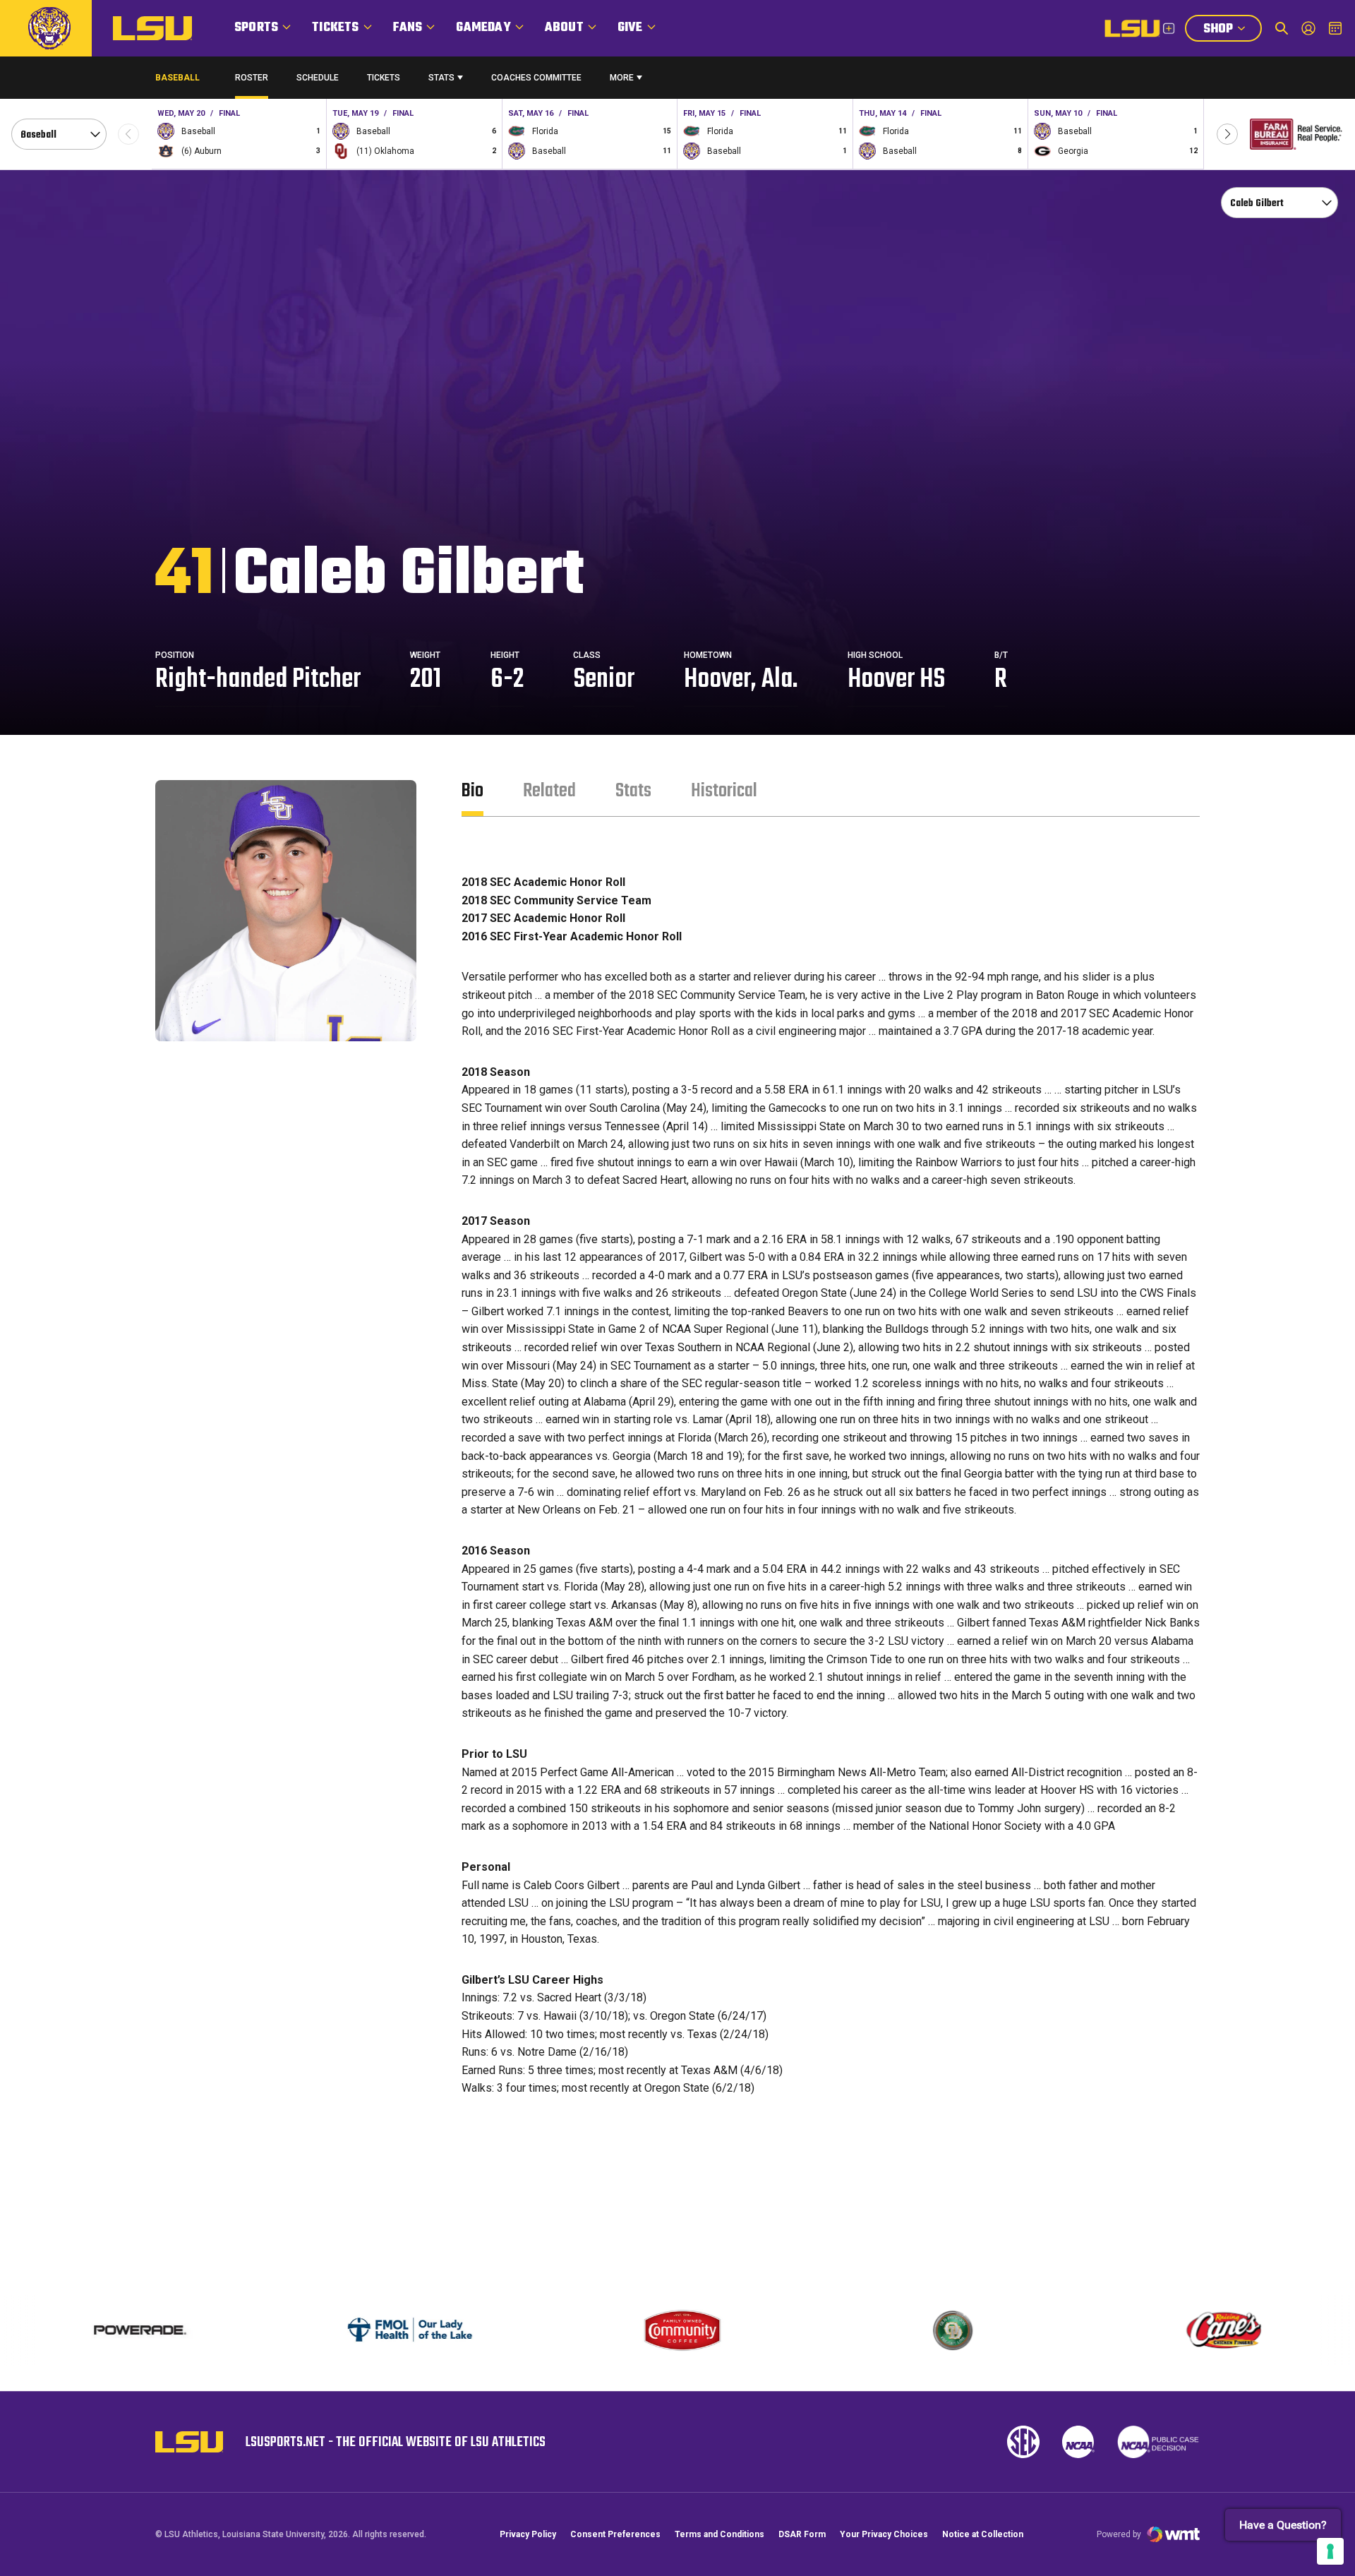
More (622, 78)
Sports (256, 28)
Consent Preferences (615, 2534)
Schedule (318, 78)
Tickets (335, 28)
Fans (408, 28)
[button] (1227, 134)
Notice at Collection (983, 2534)
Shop (1232, 30)
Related (549, 791)
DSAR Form (802, 2534)
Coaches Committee (536, 78)
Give (630, 28)
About (564, 28)
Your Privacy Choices (884, 2534)
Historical (724, 791)
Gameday (483, 28)
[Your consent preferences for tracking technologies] (1330, 2551)
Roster (252, 78)
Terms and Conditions (719, 2534)
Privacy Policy (528, 2534)
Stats (441, 78)
